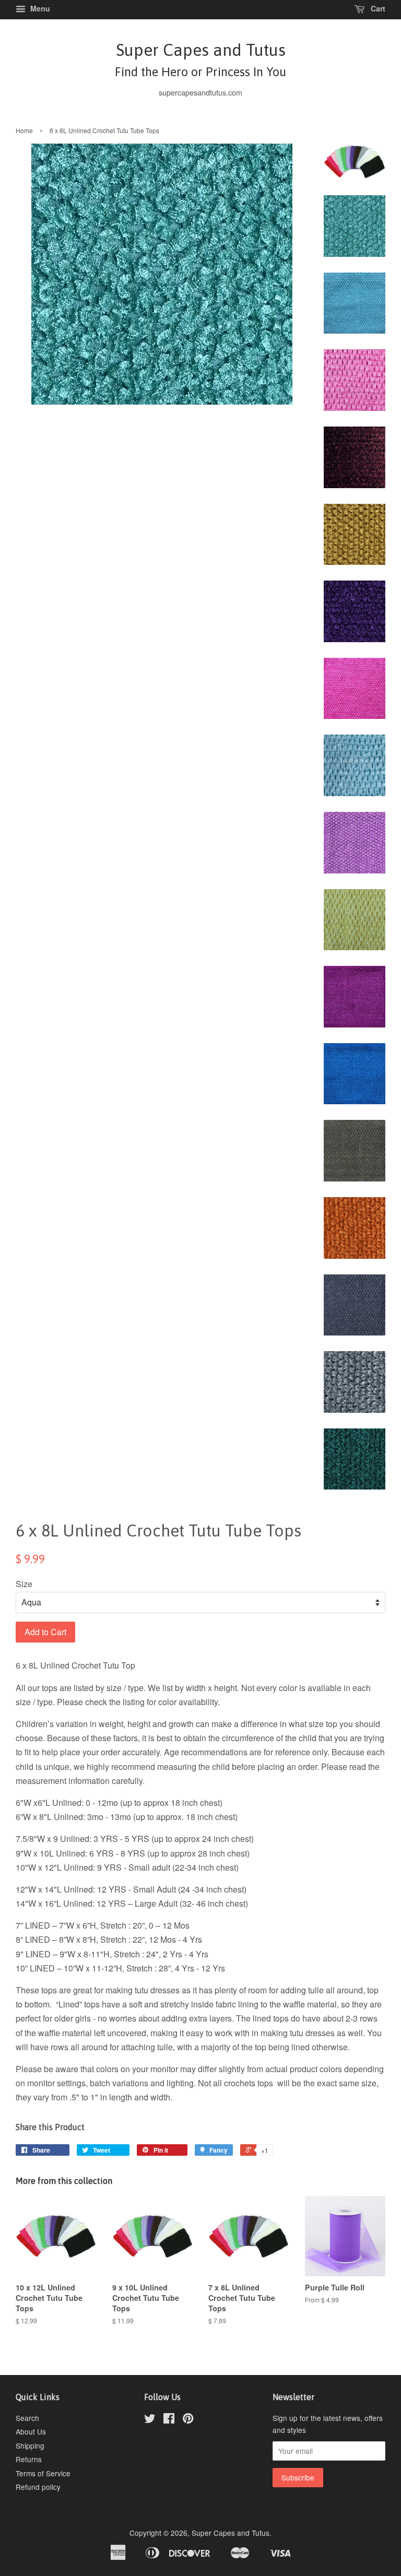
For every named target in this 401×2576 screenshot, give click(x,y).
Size (24, 1584)
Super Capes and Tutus (200, 59)
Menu (39, 8)
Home (24, 130)
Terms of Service (43, 2473)
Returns (29, 2459)
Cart (377, 8)
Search (27, 2418)
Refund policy (38, 2487)
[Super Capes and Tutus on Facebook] (169, 2420)
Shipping (30, 2445)
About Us (31, 2431)
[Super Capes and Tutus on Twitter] (150, 2420)
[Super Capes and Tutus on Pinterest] (188, 2420)
